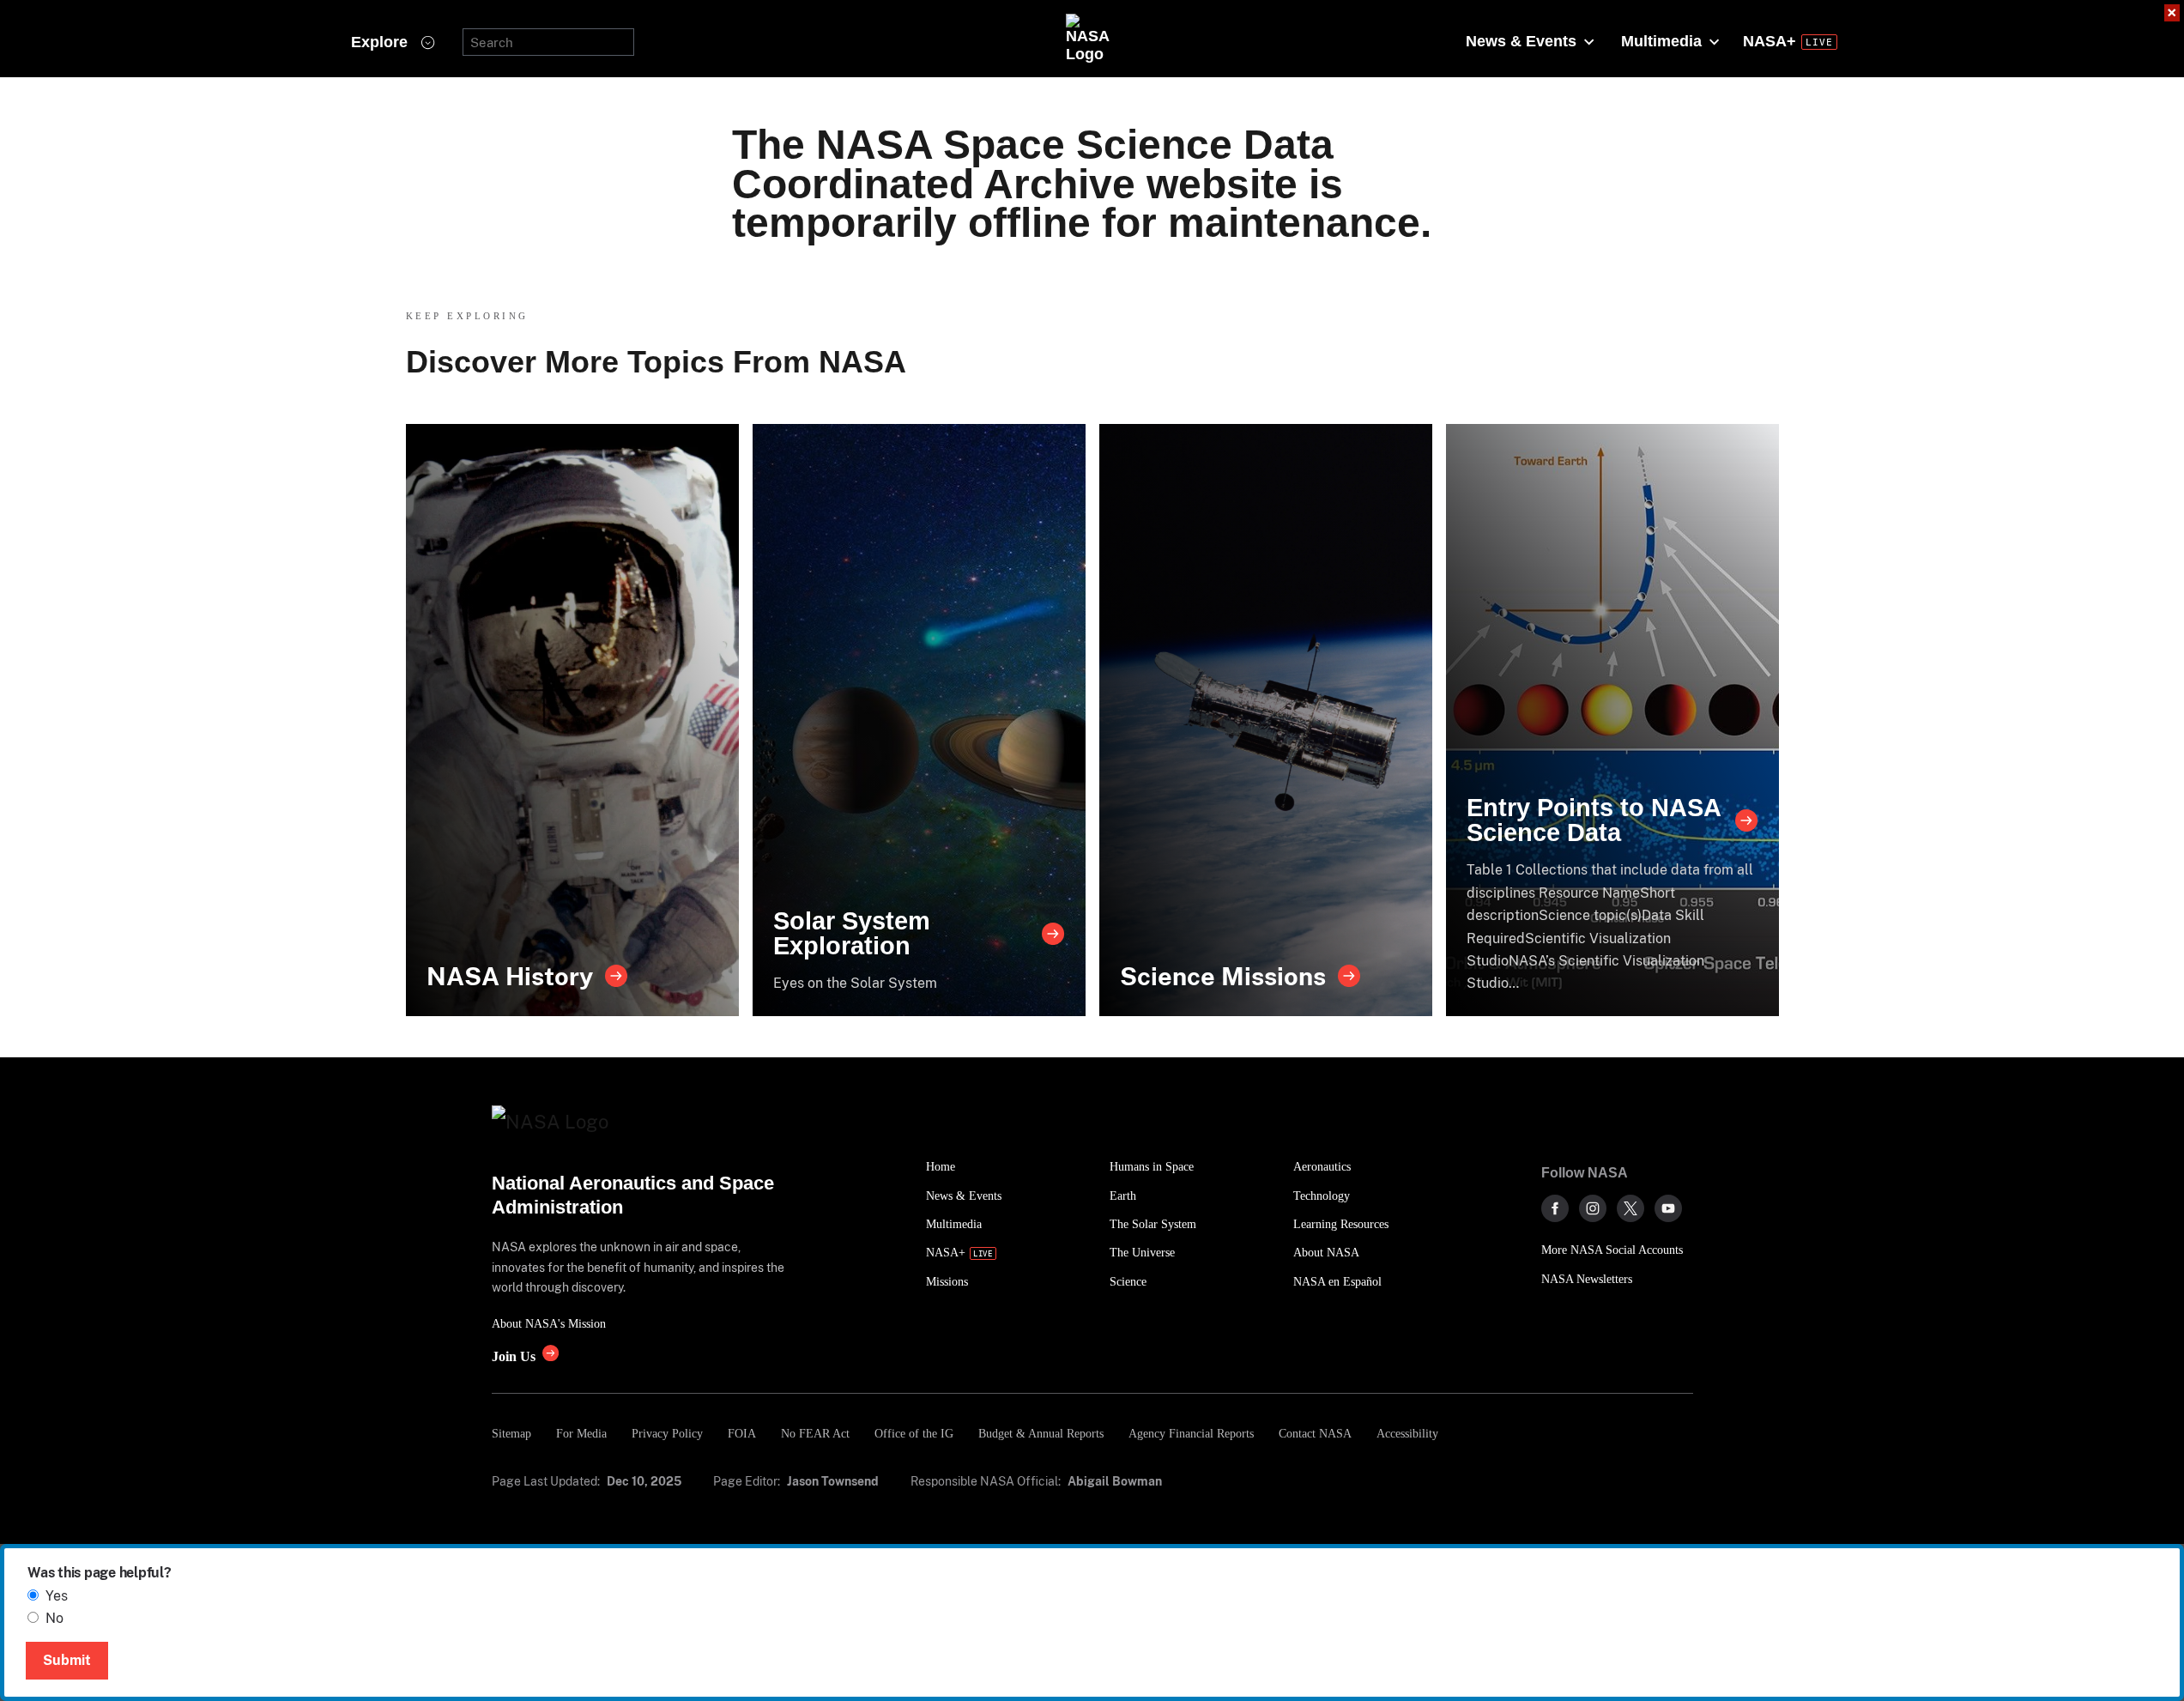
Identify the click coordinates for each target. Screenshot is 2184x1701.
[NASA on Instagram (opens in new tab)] (1593, 1208)
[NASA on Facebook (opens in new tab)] (1555, 1208)
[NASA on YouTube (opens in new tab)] (1668, 1208)
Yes (57, 1596)
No (54, 1618)
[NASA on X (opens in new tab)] (1630, 1208)
